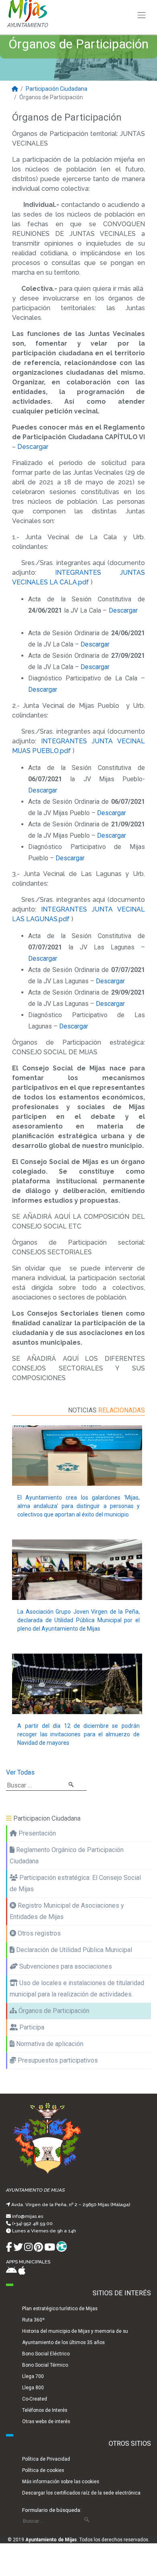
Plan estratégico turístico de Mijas (60, 2309)
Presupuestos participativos (57, 2060)
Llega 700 (33, 2376)
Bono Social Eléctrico (46, 2354)
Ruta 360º (33, 2320)
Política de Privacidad (46, 2459)
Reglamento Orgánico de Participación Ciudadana (67, 1855)
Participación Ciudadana (57, 89)
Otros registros (38, 1933)
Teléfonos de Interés (45, 2410)
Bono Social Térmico (45, 2365)
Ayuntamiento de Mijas (51, 2540)
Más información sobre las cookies (61, 2482)
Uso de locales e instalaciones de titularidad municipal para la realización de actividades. (77, 1989)
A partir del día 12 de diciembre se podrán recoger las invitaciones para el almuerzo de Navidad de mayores (78, 1734)
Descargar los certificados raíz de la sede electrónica (81, 2493)
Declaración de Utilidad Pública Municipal (73, 1950)
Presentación (36, 1833)
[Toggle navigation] (142, 15)
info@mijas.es (28, 2216)
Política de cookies (43, 2470)
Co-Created (35, 2399)
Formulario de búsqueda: (52, 2510)
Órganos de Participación (53, 2011)
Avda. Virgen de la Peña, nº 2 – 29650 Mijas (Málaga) (71, 2205)
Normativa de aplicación (49, 2044)
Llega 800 (33, 2388)
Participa (31, 2027)
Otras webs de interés (46, 2422)
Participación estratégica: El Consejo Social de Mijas (75, 1883)
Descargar (33, 447)
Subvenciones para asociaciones (65, 1966)
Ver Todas (20, 1772)
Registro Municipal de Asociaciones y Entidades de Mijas (67, 1911)
